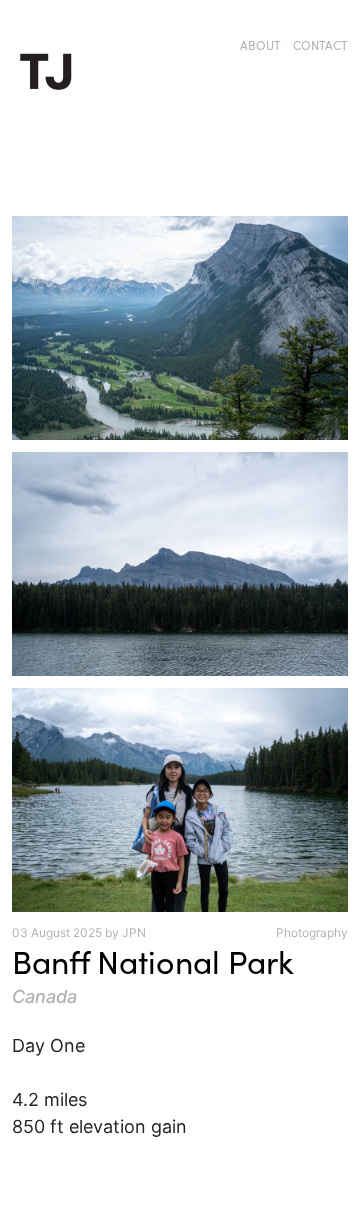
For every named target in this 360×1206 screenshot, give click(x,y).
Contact (320, 45)
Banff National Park (153, 961)
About (260, 45)
